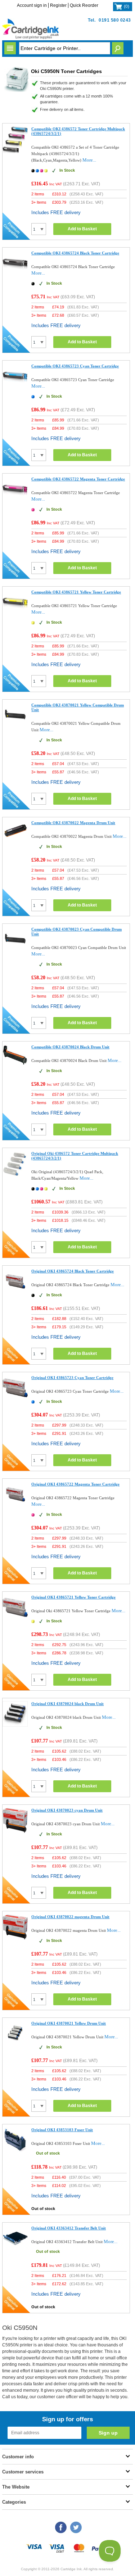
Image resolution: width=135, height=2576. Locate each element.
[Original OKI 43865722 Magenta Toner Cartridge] (15, 1506)
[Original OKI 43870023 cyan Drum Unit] (15, 1832)
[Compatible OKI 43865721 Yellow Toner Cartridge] (15, 613)
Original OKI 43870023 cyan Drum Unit (67, 1810)
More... (89, 160)
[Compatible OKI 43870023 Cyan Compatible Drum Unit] (15, 951)
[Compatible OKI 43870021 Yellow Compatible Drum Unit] (15, 726)
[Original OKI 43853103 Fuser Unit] (15, 2151)
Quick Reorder (84, 5)
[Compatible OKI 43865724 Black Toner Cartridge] (15, 274)
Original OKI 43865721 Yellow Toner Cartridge (73, 1597)
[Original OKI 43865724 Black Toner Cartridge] (15, 1292)
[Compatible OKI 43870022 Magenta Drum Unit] (15, 839)
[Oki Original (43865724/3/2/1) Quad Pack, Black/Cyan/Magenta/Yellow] (15, 1176)
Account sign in (32, 5)
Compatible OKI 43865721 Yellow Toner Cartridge (76, 592)
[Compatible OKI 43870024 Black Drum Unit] (15, 1064)
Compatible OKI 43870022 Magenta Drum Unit (73, 823)
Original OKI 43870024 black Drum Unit (67, 1704)
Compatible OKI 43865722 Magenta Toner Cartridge (78, 479)
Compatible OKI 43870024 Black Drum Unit (70, 1047)
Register (58, 5)
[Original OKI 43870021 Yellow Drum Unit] (15, 2045)
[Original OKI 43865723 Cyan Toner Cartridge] (15, 1399)
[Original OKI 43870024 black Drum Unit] (15, 1725)
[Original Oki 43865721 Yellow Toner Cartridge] (15, 1619)
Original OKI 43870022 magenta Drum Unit (70, 1917)
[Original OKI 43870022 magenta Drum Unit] (15, 1938)
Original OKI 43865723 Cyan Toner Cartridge (72, 1378)
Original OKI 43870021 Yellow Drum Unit (69, 2023)
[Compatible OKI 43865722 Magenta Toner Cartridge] (15, 500)
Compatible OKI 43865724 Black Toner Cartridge (75, 253)
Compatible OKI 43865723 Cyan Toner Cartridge (75, 366)
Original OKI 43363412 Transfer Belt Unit (69, 2228)
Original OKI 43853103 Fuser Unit (62, 2130)
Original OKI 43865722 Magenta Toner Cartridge (75, 1484)
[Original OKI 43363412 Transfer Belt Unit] (15, 2249)
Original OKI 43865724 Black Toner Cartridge (73, 1271)
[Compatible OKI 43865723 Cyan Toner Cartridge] (15, 387)
